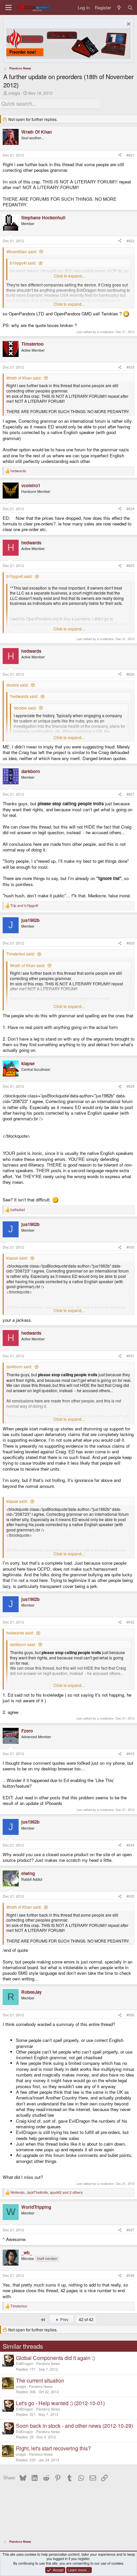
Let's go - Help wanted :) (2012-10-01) (60, 2403)
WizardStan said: (22, 251)
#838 (130, 2275)
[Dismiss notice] (128, 25)
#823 (130, 367)
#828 (130, 943)
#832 (130, 1622)
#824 (130, 509)
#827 (130, 794)
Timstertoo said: (21, 954)
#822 (130, 241)
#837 (130, 2230)
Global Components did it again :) (55, 2358)
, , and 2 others (46, 2192)
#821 (130, 155)
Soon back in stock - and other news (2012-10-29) (74, 2426)
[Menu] (8, 7)
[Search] (130, 7)
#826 (130, 674)
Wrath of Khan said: (24, 378)
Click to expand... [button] (69, 276)
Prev (64, 2319)
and (24, 906)
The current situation (40, 2380)
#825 (130, 565)
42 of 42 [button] (86, 2319)
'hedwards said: (24, 696)
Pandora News (48, 2363)
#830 (130, 1247)
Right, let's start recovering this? (53, 2448)
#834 (130, 1845)
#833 (130, 1754)
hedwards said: (20, 1633)
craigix (14, 93)
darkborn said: (19, 1366)
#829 (130, 1086)
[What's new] (119, 7)
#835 (130, 1896)
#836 (130, 2015)
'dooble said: (25, 708)
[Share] (120, 155)
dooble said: (17, 685)
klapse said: (17, 1258)
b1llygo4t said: (23, 263)
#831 (130, 1356)
